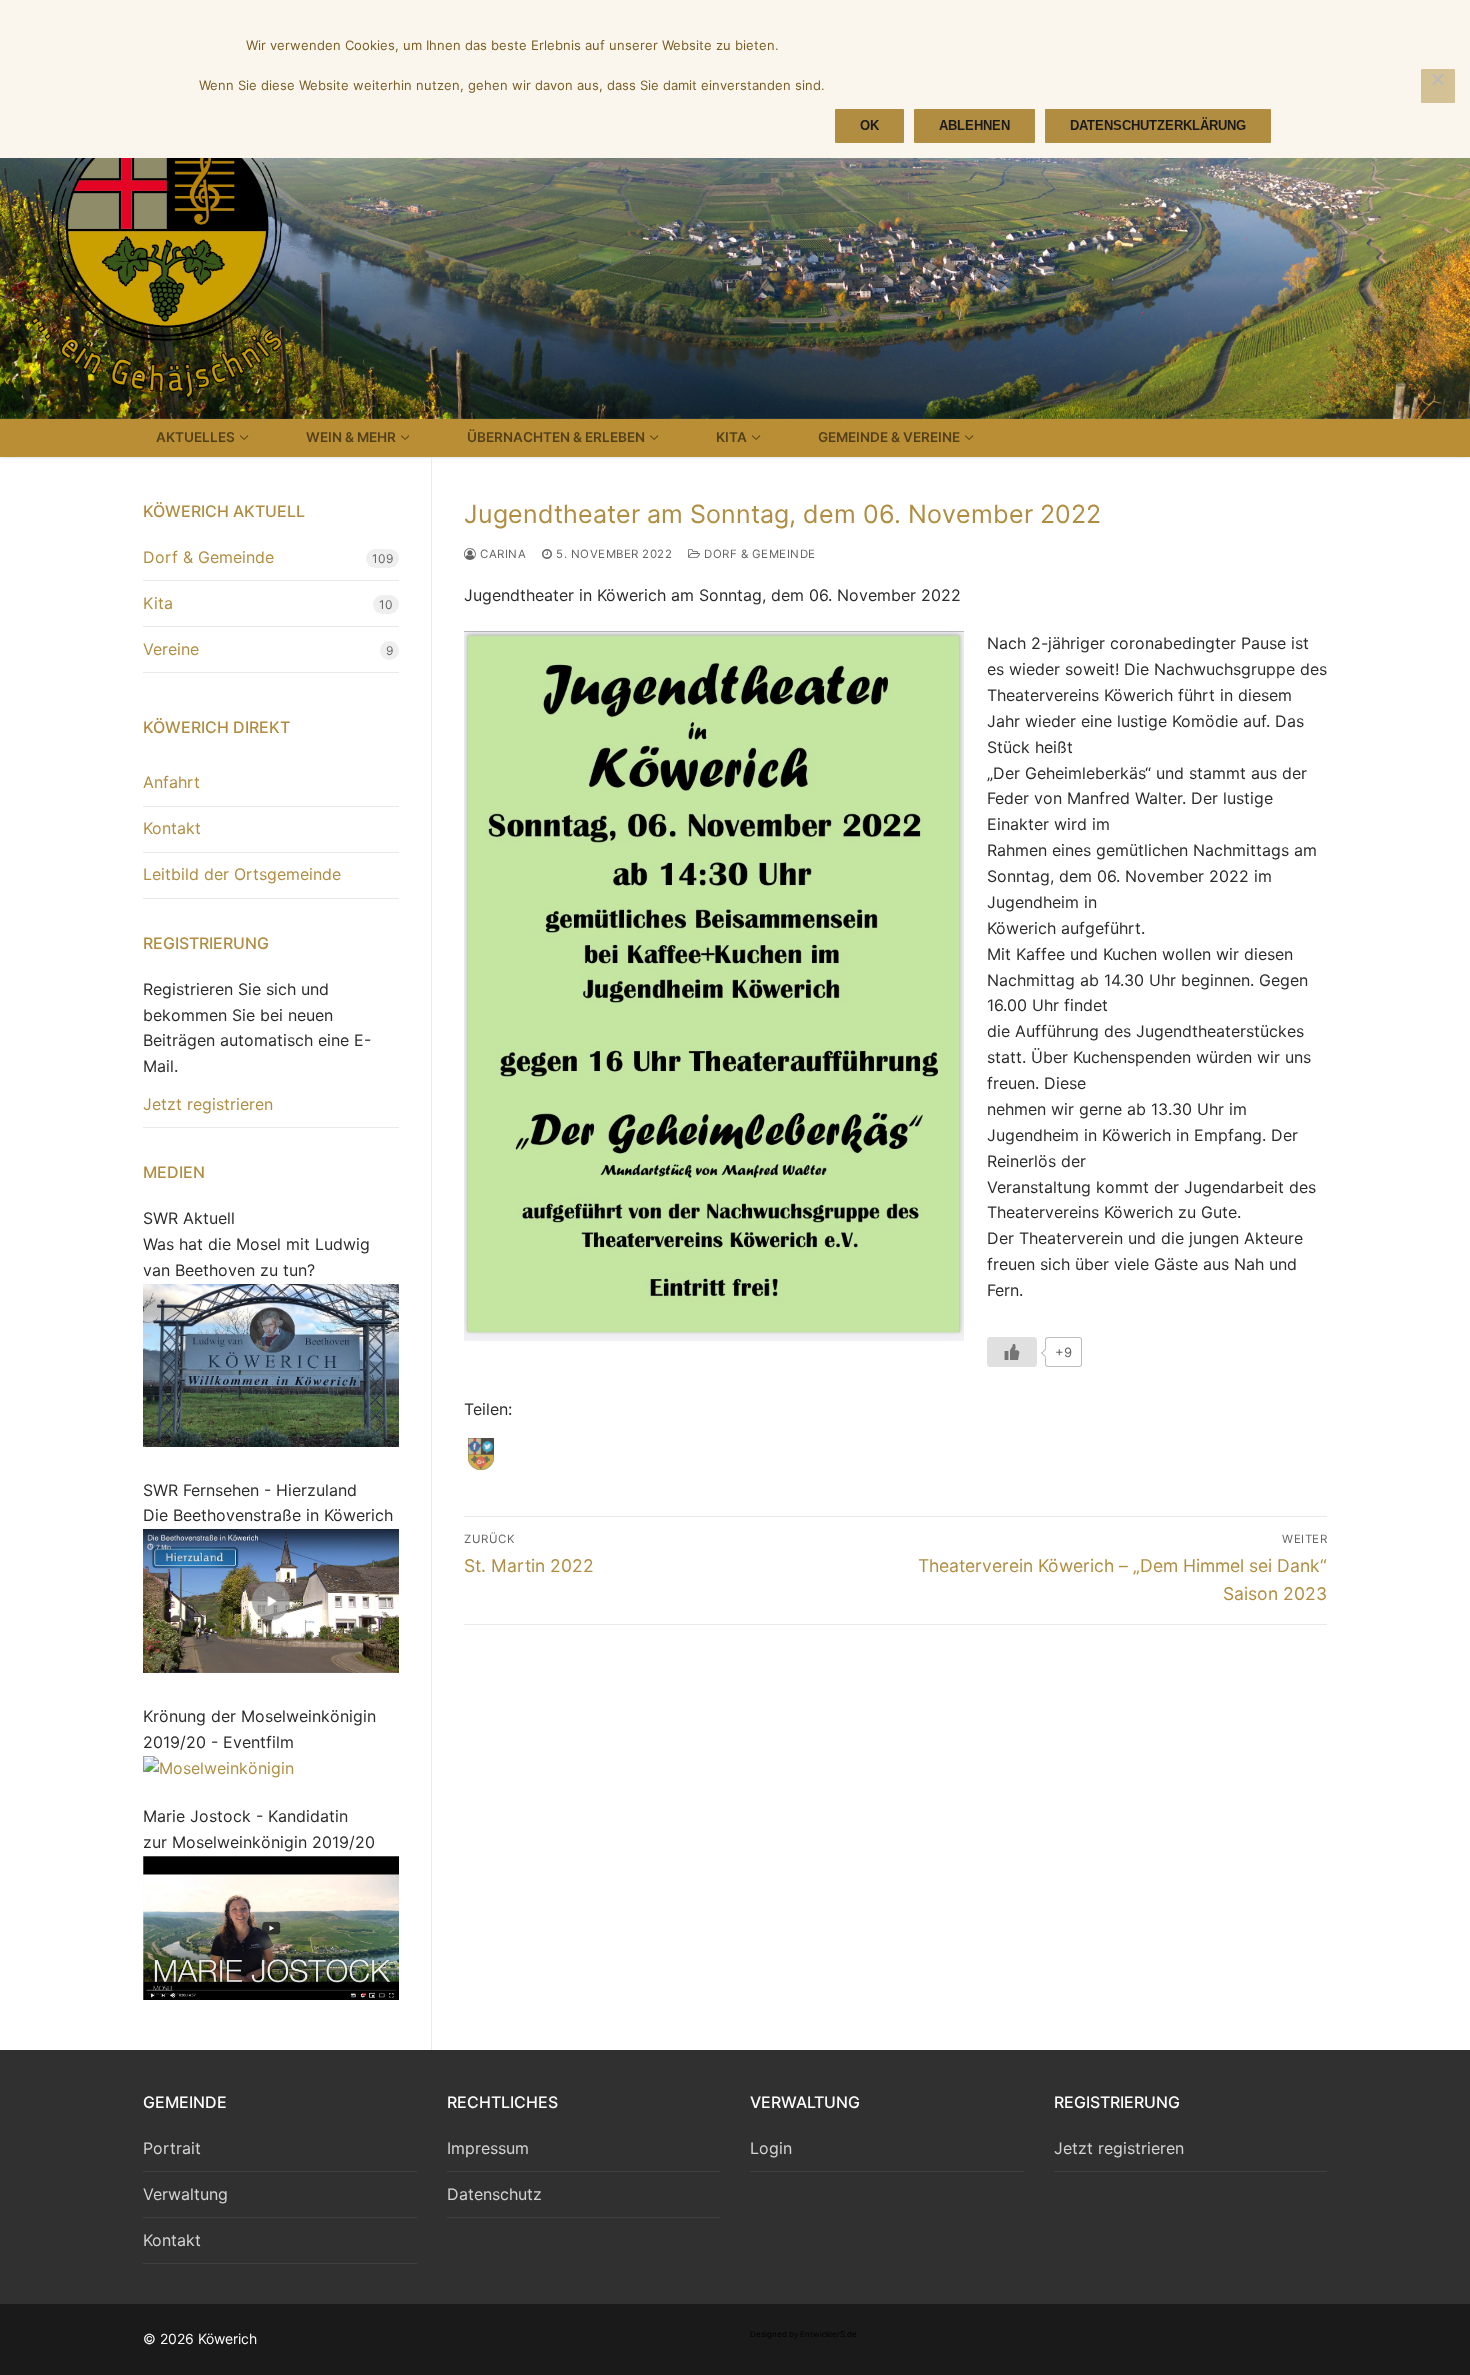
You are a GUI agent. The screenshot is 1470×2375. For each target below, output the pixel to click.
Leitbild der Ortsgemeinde (242, 874)
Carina (501, 554)
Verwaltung (185, 2194)
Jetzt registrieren (208, 1104)
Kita (158, 603)
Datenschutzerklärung (1158, 125)
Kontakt (172, 828)
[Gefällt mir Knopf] (1012, 1352)
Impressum (488, 2148)
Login (771, 2148)
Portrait (172, 2148)
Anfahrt (171, 782)
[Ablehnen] (1438, 86)
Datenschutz (494, 2194)
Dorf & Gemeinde (758, 554)
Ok (869, 125)
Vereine (171, 649)
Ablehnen (974, 125)
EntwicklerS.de (828, 2334)
